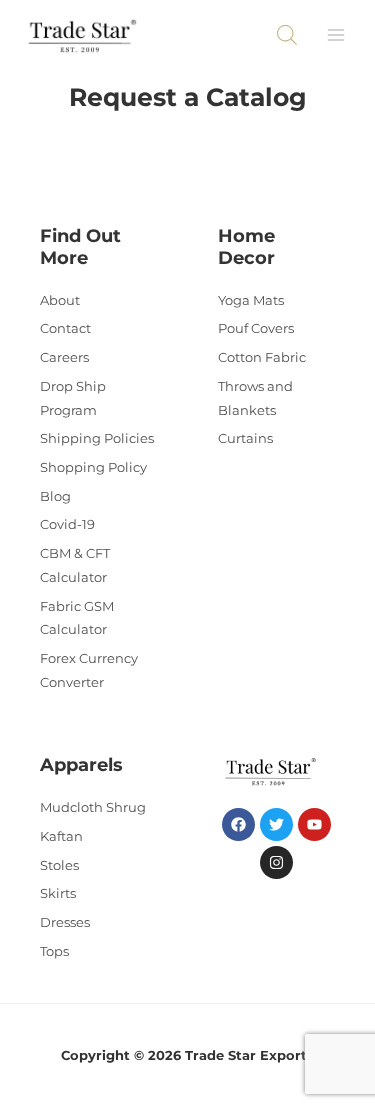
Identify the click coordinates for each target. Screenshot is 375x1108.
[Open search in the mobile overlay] (287, 35)
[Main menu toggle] (336, 35)
